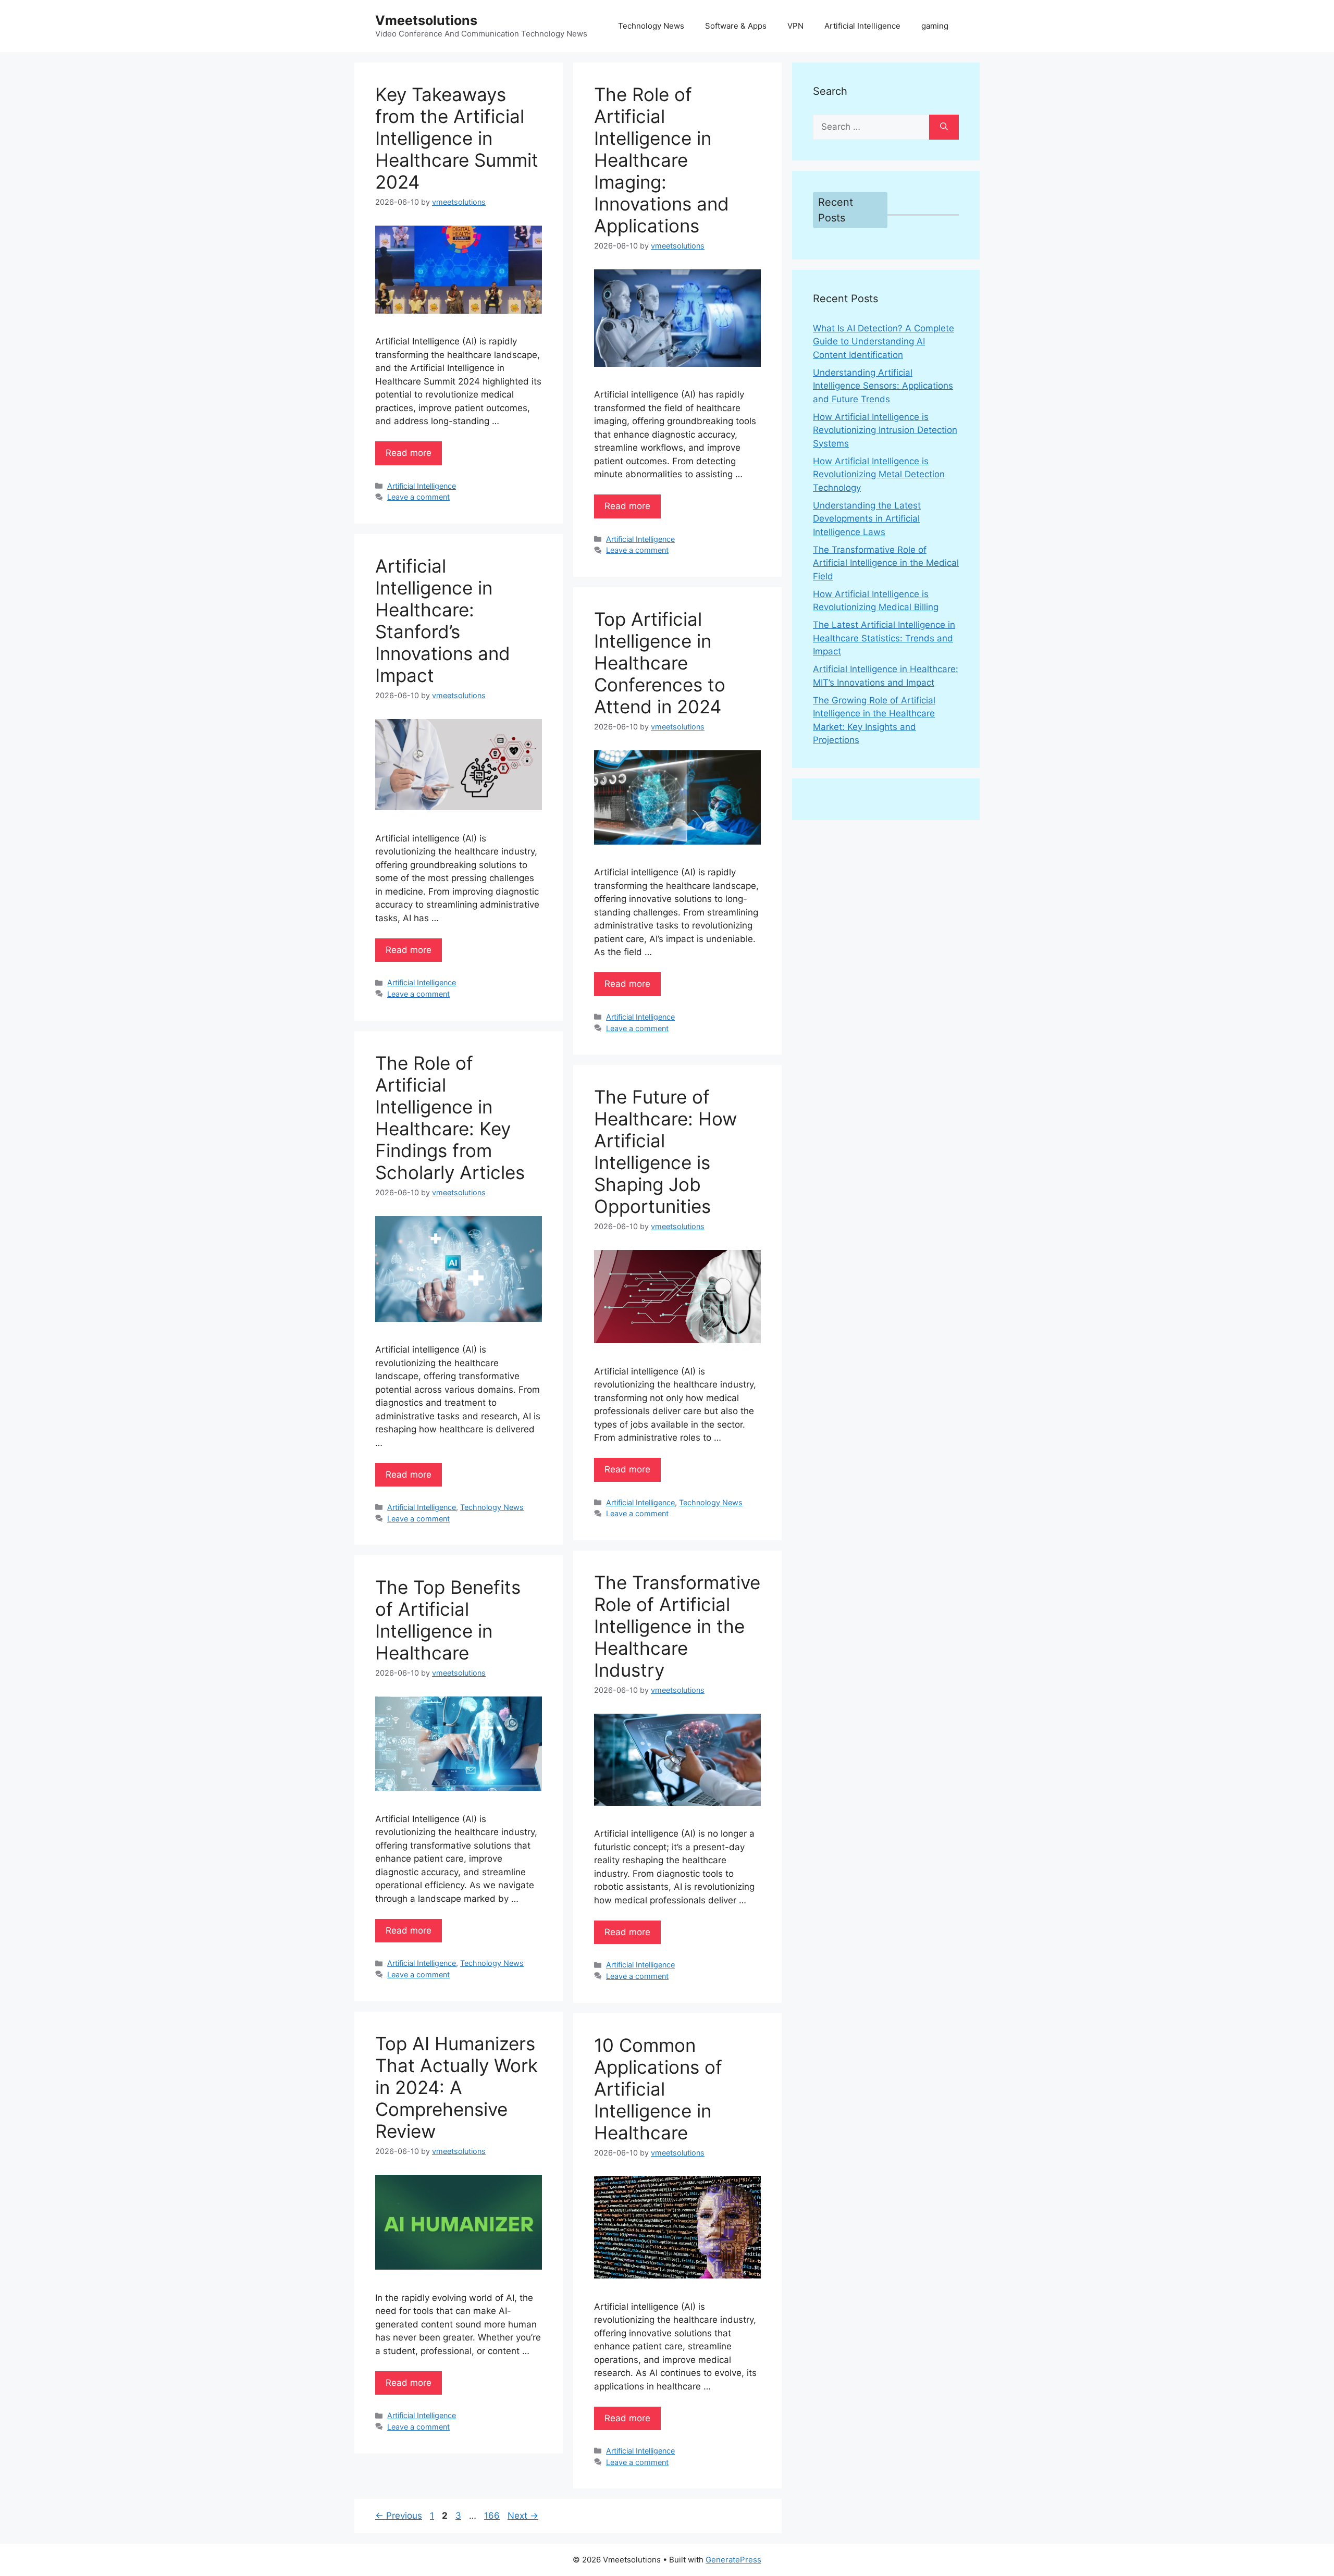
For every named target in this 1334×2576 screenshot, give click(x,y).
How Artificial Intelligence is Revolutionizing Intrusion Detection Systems (885, 430)
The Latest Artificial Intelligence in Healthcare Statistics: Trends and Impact (884, 638)
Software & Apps (736, 26)
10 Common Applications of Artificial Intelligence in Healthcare (658, 2089)
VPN (795, 26)
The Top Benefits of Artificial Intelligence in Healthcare (448, 1620)
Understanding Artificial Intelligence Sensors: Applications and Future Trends (883, 386)
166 (493, 2516)
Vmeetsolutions (426, 20)
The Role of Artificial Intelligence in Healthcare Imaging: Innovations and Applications (662, 160)
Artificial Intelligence (862, 26)
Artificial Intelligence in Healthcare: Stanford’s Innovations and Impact (443, 621)
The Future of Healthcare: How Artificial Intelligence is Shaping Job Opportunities (665, 1151)
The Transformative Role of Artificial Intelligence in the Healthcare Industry (677, 1626)
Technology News (651, 26)
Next (523, 2516)
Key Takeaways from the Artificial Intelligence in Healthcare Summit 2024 (457, 138)
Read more (409, 453)
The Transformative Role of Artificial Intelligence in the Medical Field (886, 563)
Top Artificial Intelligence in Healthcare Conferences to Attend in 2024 (660, 663)
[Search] (944, 127)
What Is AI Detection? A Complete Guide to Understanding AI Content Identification (884, 342)
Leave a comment (418, 497)
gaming (935, 26)
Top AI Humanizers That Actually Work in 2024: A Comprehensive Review (456, 2087)
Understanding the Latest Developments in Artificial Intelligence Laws (867, 519)
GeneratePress (733, 2560)
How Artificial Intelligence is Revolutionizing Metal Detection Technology (879, 474)
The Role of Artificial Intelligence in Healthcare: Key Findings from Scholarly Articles (450, 1118)
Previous (399, 2516)
